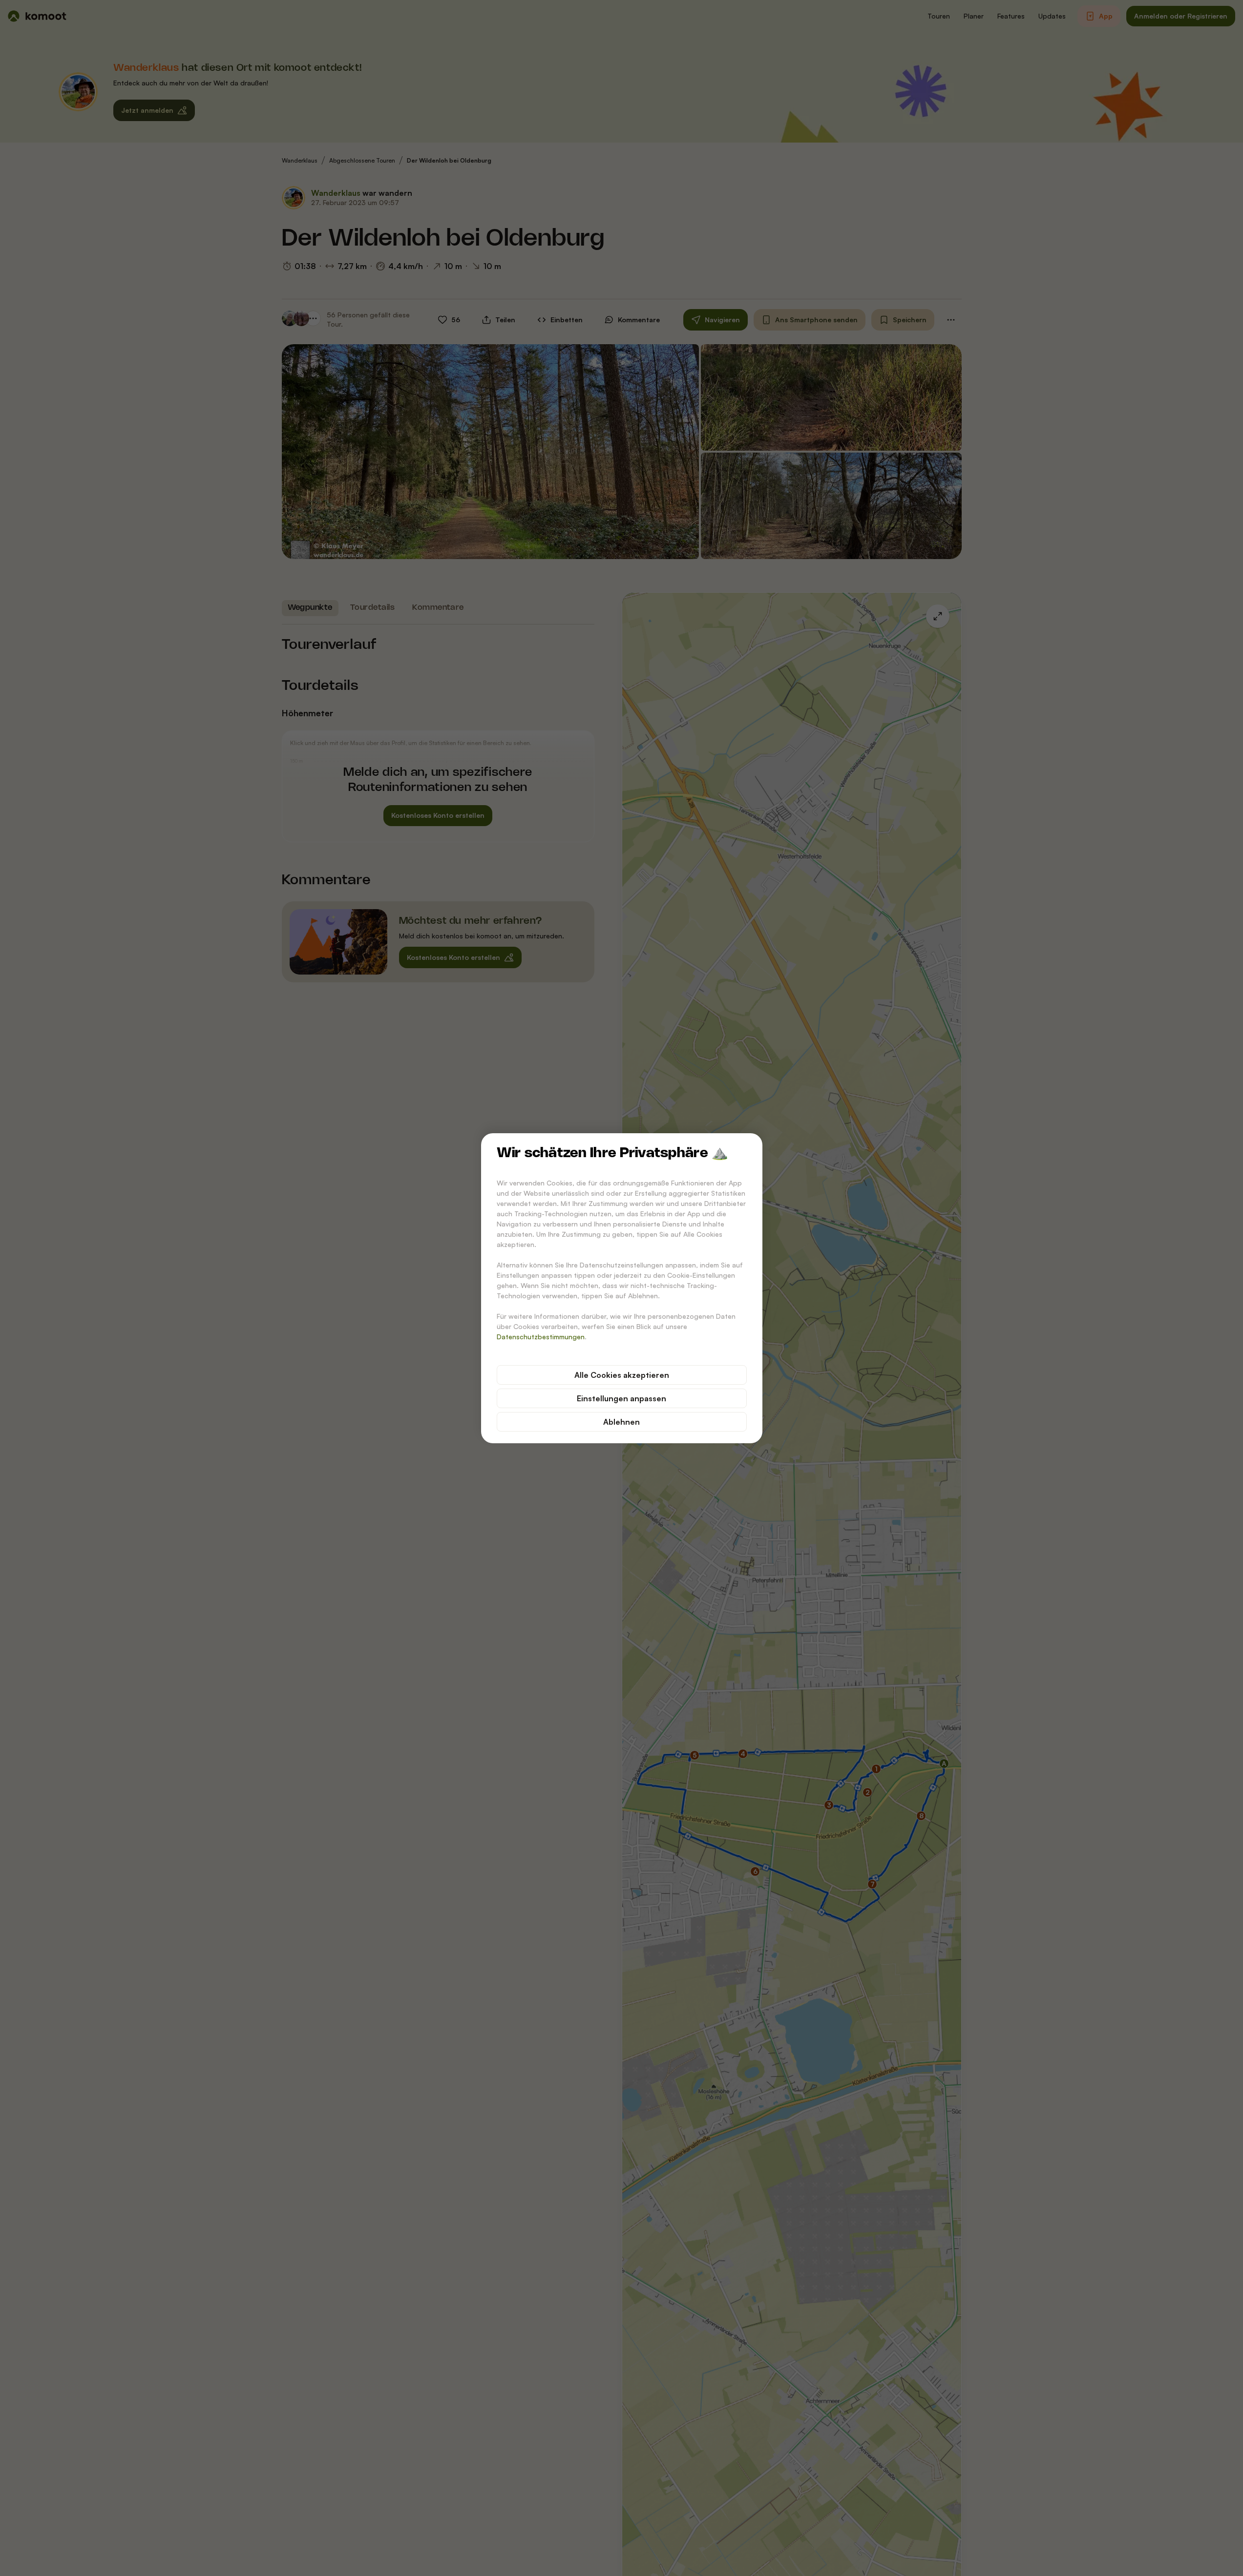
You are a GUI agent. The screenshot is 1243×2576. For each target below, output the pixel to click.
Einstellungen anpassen (621, 1398)
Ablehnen (621, 1422)
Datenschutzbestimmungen (541, 1337)
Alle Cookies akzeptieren (622, 1375)
